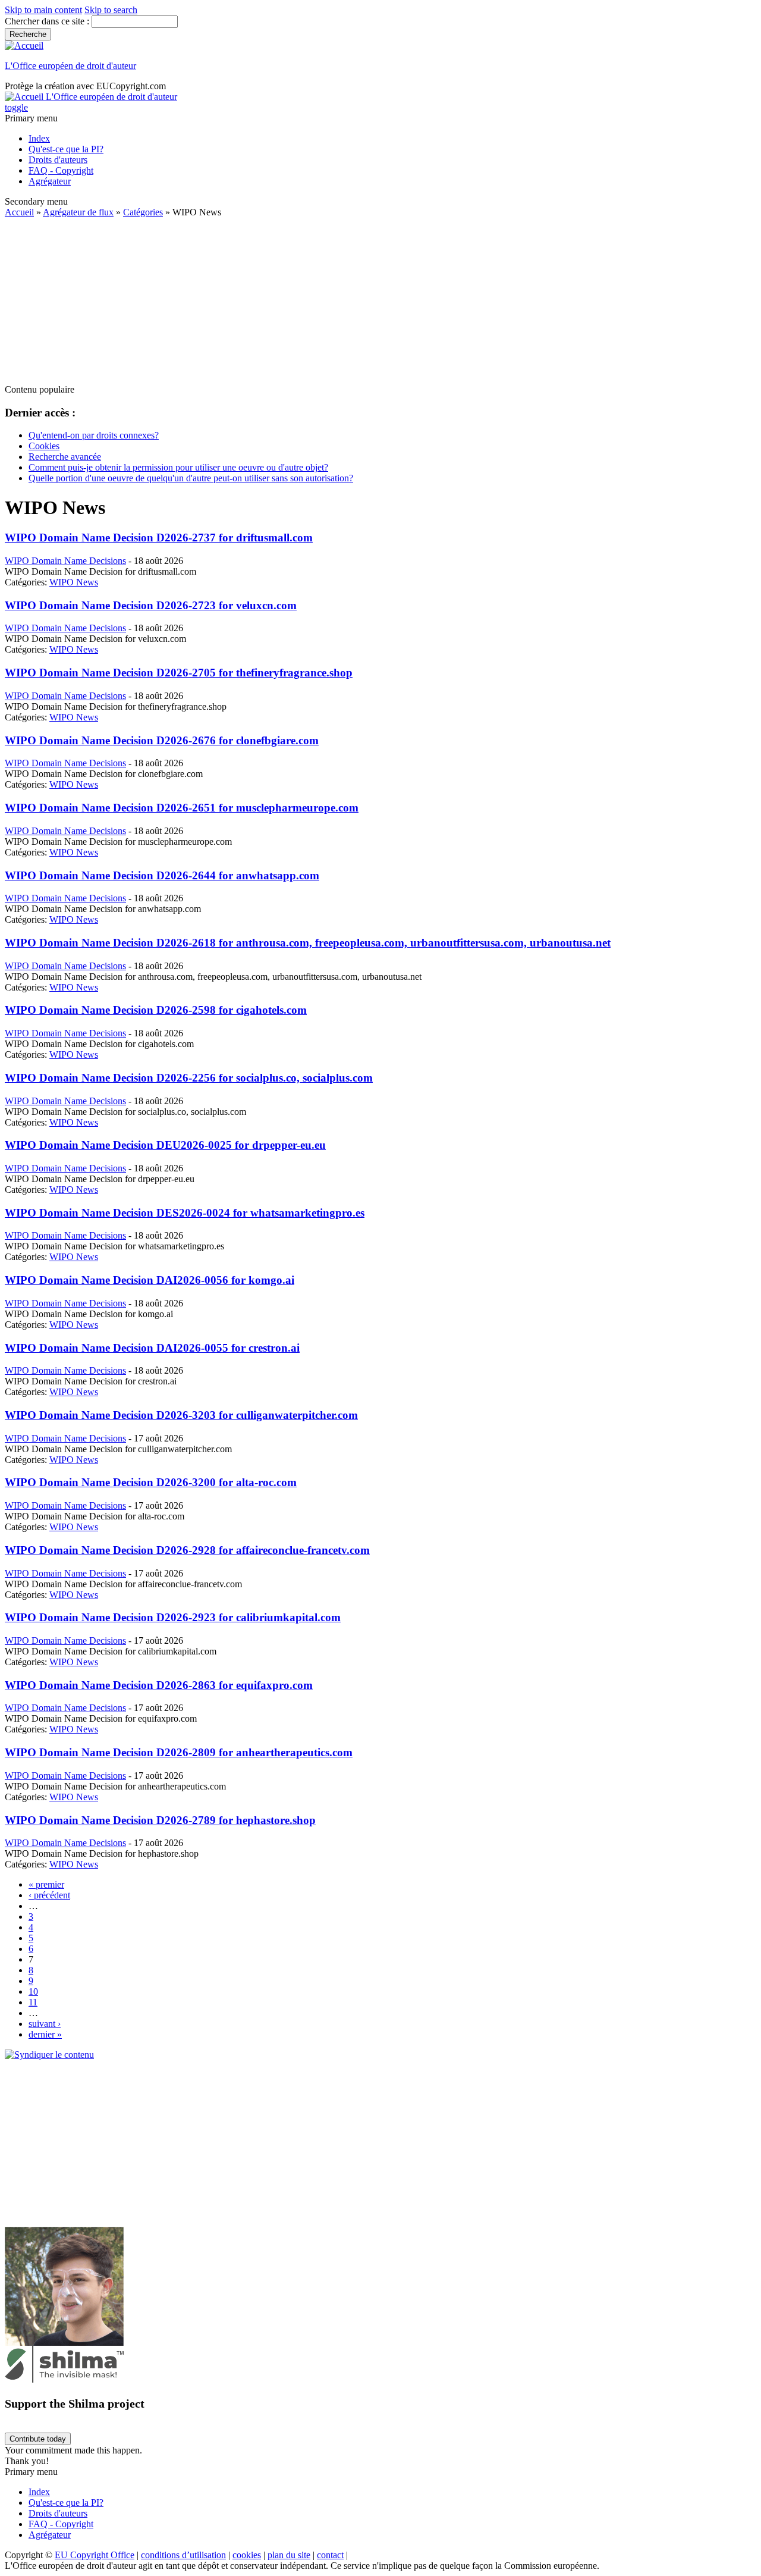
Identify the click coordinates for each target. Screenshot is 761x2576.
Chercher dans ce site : (48, 21)
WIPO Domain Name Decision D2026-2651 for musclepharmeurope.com (182, 808)
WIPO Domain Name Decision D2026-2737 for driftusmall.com (159, 538)
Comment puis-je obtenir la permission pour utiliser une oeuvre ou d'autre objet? (178, 467)
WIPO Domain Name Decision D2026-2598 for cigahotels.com (156, 1010)
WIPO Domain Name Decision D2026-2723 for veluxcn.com (151, 605)
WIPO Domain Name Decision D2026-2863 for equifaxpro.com (159, 1685)
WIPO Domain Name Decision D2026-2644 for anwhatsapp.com (162, 875)
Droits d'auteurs (58, 160)
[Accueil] (24, 46)
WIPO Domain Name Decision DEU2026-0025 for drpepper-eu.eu (165, 1145)
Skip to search (111, 10)
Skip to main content (43, 10)
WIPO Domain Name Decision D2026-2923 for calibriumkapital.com (173, 1617)
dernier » (45, 2034)
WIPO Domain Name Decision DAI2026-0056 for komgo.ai (150, 1280)
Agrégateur (50, 181)
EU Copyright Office (95, 2555)
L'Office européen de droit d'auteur (70, 66)
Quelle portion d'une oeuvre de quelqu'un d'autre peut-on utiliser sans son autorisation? (191, 478)
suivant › (45, 2024)
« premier (46, 1884)
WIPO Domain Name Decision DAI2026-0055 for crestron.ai (152, 1348)
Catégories (143, 212)
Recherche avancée (65, 457)
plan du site (289, 2555)
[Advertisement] (361, 301)
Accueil (19, 212)
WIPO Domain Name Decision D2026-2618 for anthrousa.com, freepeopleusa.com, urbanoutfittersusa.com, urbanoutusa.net (308, 943)
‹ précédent (49, 1895)
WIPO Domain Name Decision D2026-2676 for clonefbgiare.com (162, 740)
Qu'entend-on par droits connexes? (94, 435)
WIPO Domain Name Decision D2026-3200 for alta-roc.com (151, 1482)
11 (33, 2002)
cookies (247, 2555)
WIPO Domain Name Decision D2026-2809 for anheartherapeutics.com (179, 1752)
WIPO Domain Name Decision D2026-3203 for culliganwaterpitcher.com (181, 1415)
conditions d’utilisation (183, 2555)
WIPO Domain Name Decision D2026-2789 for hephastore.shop (160, 1820)
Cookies (44, 446)
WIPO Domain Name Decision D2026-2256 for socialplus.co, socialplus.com (189, 1078)
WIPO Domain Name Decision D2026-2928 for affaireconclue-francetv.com (187, 1550)
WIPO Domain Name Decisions (65, 561)
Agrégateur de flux (78, 212)
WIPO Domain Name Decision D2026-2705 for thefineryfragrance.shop (179, 673)
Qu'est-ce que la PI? (66, 149)
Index (39, 138)
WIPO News (74, 582)
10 (33, 1991)
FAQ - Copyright (61, 170)
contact (330, 2555)
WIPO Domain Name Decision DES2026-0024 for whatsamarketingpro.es (185, 1213)
